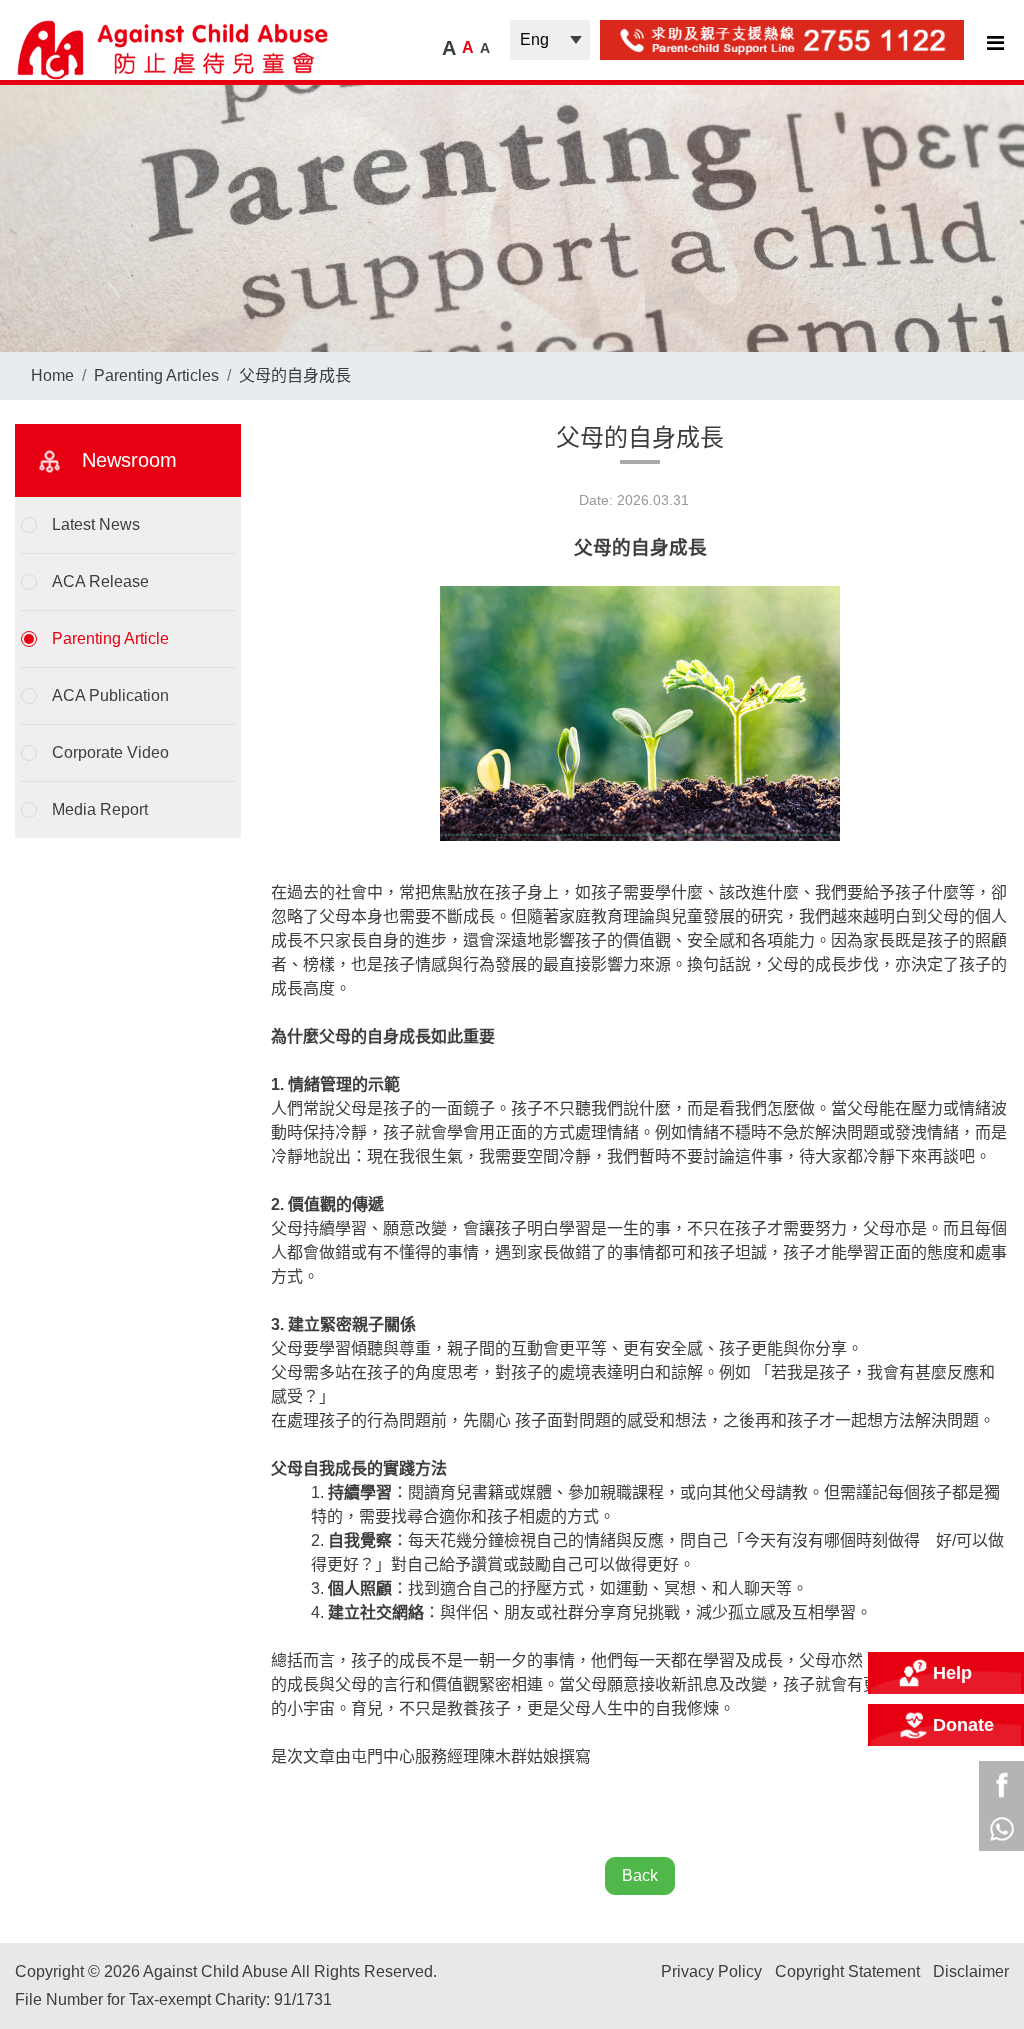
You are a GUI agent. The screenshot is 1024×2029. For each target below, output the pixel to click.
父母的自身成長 (295, 375)
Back (640, 1875)
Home (52, 375)
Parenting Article (110, 638)
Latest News (96, 524)
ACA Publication (110, 695)
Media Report (100, 809)
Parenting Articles (156, 375)
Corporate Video (110, 752)
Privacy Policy (711, 1971)
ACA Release (100, 581)
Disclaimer (971, 1971)
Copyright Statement (847, 1971)
